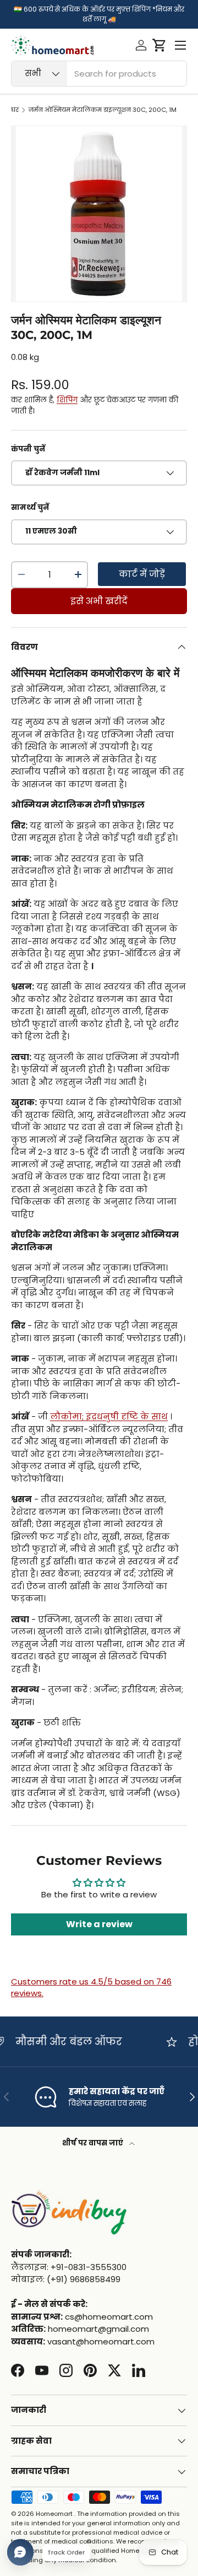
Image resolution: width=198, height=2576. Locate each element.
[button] (159, 45)
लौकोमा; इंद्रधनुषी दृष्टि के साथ (109, 1416)
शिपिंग (67, 400)
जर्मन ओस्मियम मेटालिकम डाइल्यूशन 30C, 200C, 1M (103, 110)
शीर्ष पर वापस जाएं (94, 2143)
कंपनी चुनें (28, 449)
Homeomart (54, 2514)
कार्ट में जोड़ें (142, 574)
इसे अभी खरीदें (99, 601)
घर (15, 110)
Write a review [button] (99, 1924)
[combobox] (99, 74)
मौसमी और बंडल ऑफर (63, 2042)
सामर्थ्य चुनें (30, 507)
